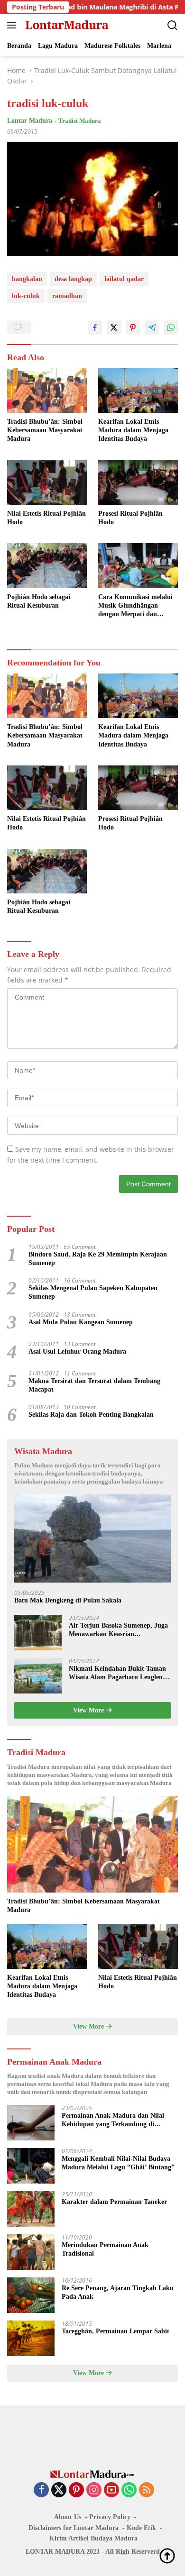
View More (89, 1710)
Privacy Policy (110, 2517)
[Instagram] (94, 2490)
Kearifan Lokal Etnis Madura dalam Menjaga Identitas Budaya (133, 430)
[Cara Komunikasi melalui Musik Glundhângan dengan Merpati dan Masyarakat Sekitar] (138, 566)
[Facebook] (41, 2490)
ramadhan (67, 296)
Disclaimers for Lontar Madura (74, 2528)
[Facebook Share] (95, 328)
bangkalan (27, 279)
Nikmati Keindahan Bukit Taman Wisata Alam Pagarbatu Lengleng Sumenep (117, 1673)
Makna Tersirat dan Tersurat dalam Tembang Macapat (94, 1385)
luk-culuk (26, 296)
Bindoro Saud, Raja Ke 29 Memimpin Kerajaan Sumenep (98, 1259)
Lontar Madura (30, 121)
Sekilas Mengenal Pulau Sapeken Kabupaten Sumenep (93, 1292)
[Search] (172, 25)
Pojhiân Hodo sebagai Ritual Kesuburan (39, 601)
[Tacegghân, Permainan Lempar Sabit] (31, 2338)
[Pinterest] (76, 2490)
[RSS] (147, 2490)
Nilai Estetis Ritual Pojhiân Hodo (46, 518)
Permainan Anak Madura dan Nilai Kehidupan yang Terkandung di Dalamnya (113, 2120)
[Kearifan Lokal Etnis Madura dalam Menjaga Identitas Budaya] (138, 390)
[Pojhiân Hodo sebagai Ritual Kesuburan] (47, 566)
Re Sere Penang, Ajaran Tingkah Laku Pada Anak (118, 2292)
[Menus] (14, 25)
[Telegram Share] (152, 328)
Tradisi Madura (80, 121)
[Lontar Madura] (66, 25)
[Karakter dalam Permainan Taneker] (31, 2209)
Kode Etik (141, 2528)
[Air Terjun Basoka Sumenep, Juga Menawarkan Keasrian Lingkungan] (38, 1633)
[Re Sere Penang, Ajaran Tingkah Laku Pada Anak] (31, 2295)
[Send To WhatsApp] (171, 328)
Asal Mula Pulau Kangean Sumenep (81, 1322)
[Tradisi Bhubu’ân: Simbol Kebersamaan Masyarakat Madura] (47, 390)
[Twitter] (59, 2490)
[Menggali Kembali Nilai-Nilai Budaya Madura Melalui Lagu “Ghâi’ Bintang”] (31, 2166)
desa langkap (73, 279)
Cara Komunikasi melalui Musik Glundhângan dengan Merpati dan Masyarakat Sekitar (135, 606)
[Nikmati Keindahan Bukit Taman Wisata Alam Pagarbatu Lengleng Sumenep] (38, 1676)
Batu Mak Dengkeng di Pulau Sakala (68, 1600)
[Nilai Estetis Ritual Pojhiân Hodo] (47, 482)
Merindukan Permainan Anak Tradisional (105, 2249)
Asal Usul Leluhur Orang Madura (77, 1352)
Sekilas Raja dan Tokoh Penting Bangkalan (91, 1415)
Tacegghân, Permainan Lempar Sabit (116, 2331)
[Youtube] (111, 2490)
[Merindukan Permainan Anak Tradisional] (31, 2252)
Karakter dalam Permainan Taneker (114, 2202)
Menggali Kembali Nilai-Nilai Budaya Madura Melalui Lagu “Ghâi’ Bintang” (118, 2163)
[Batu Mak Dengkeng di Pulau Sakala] (92, 1538)
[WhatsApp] (129, 2490)
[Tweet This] (114, 328)
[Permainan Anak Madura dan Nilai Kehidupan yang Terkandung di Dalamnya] (31, 2123)
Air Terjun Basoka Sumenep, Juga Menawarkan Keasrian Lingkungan (118, 1630)
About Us (68, 2517)
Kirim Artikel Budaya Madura (93, 2538)
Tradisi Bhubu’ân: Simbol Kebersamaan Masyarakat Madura (45, 430)
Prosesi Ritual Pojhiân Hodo (130, 518)
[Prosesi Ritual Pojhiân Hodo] (138, 482)
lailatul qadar (124, 279)
